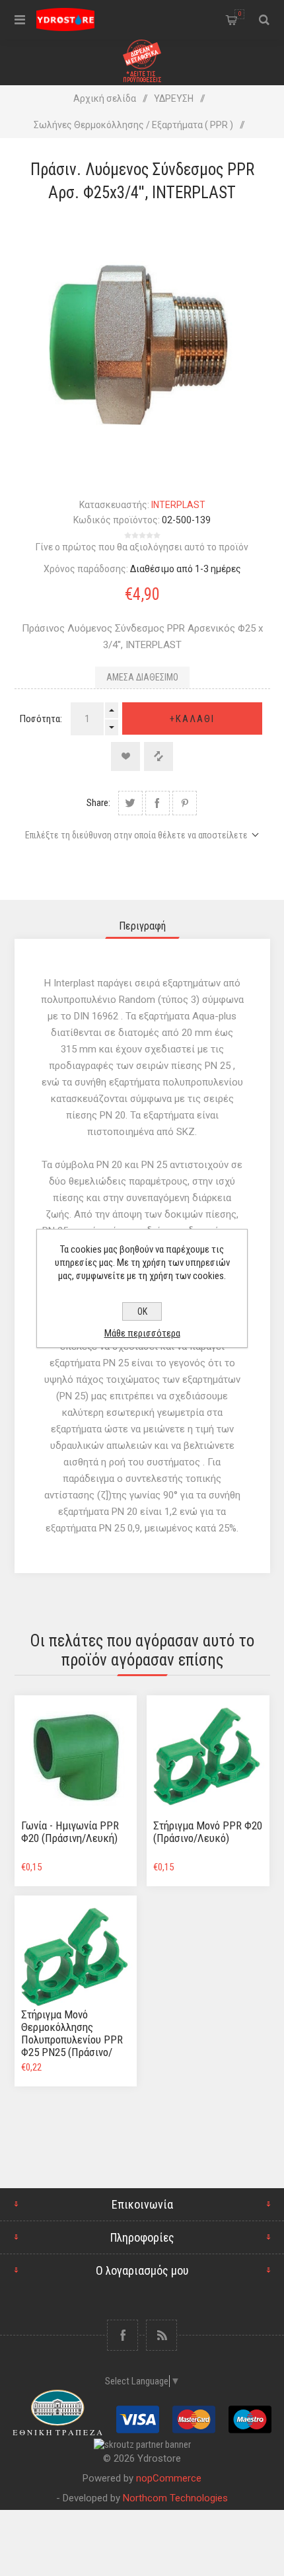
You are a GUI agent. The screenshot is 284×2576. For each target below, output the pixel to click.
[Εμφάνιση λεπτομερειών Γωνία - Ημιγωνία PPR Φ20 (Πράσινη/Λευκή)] (76, 1757)
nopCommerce (169, 2478)
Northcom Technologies (175, 2498)
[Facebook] (123, 2335)
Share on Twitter (130, 803)
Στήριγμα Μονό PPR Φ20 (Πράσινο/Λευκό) (208, 1832)
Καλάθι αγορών (240, 14)
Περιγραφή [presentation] (142, 926)
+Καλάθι (192, 719)
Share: (98, 803)
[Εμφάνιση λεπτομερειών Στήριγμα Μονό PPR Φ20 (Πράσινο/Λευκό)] (208, 1757)
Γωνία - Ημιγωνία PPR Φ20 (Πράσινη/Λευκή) (70, 1832)
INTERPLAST (178, 505)
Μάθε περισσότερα (142, 1333)
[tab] (142, 926)
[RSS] (161, 2335)
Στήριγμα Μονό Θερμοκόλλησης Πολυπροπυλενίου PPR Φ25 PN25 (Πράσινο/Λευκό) (72, 2040)
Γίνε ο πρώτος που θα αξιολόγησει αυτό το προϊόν (142, 547)
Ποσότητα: (41, 719)
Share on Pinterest (185, 803)
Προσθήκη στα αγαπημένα (125, 756)
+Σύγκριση (159, 756)
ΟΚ (142, 1311)
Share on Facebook (158, 803)
